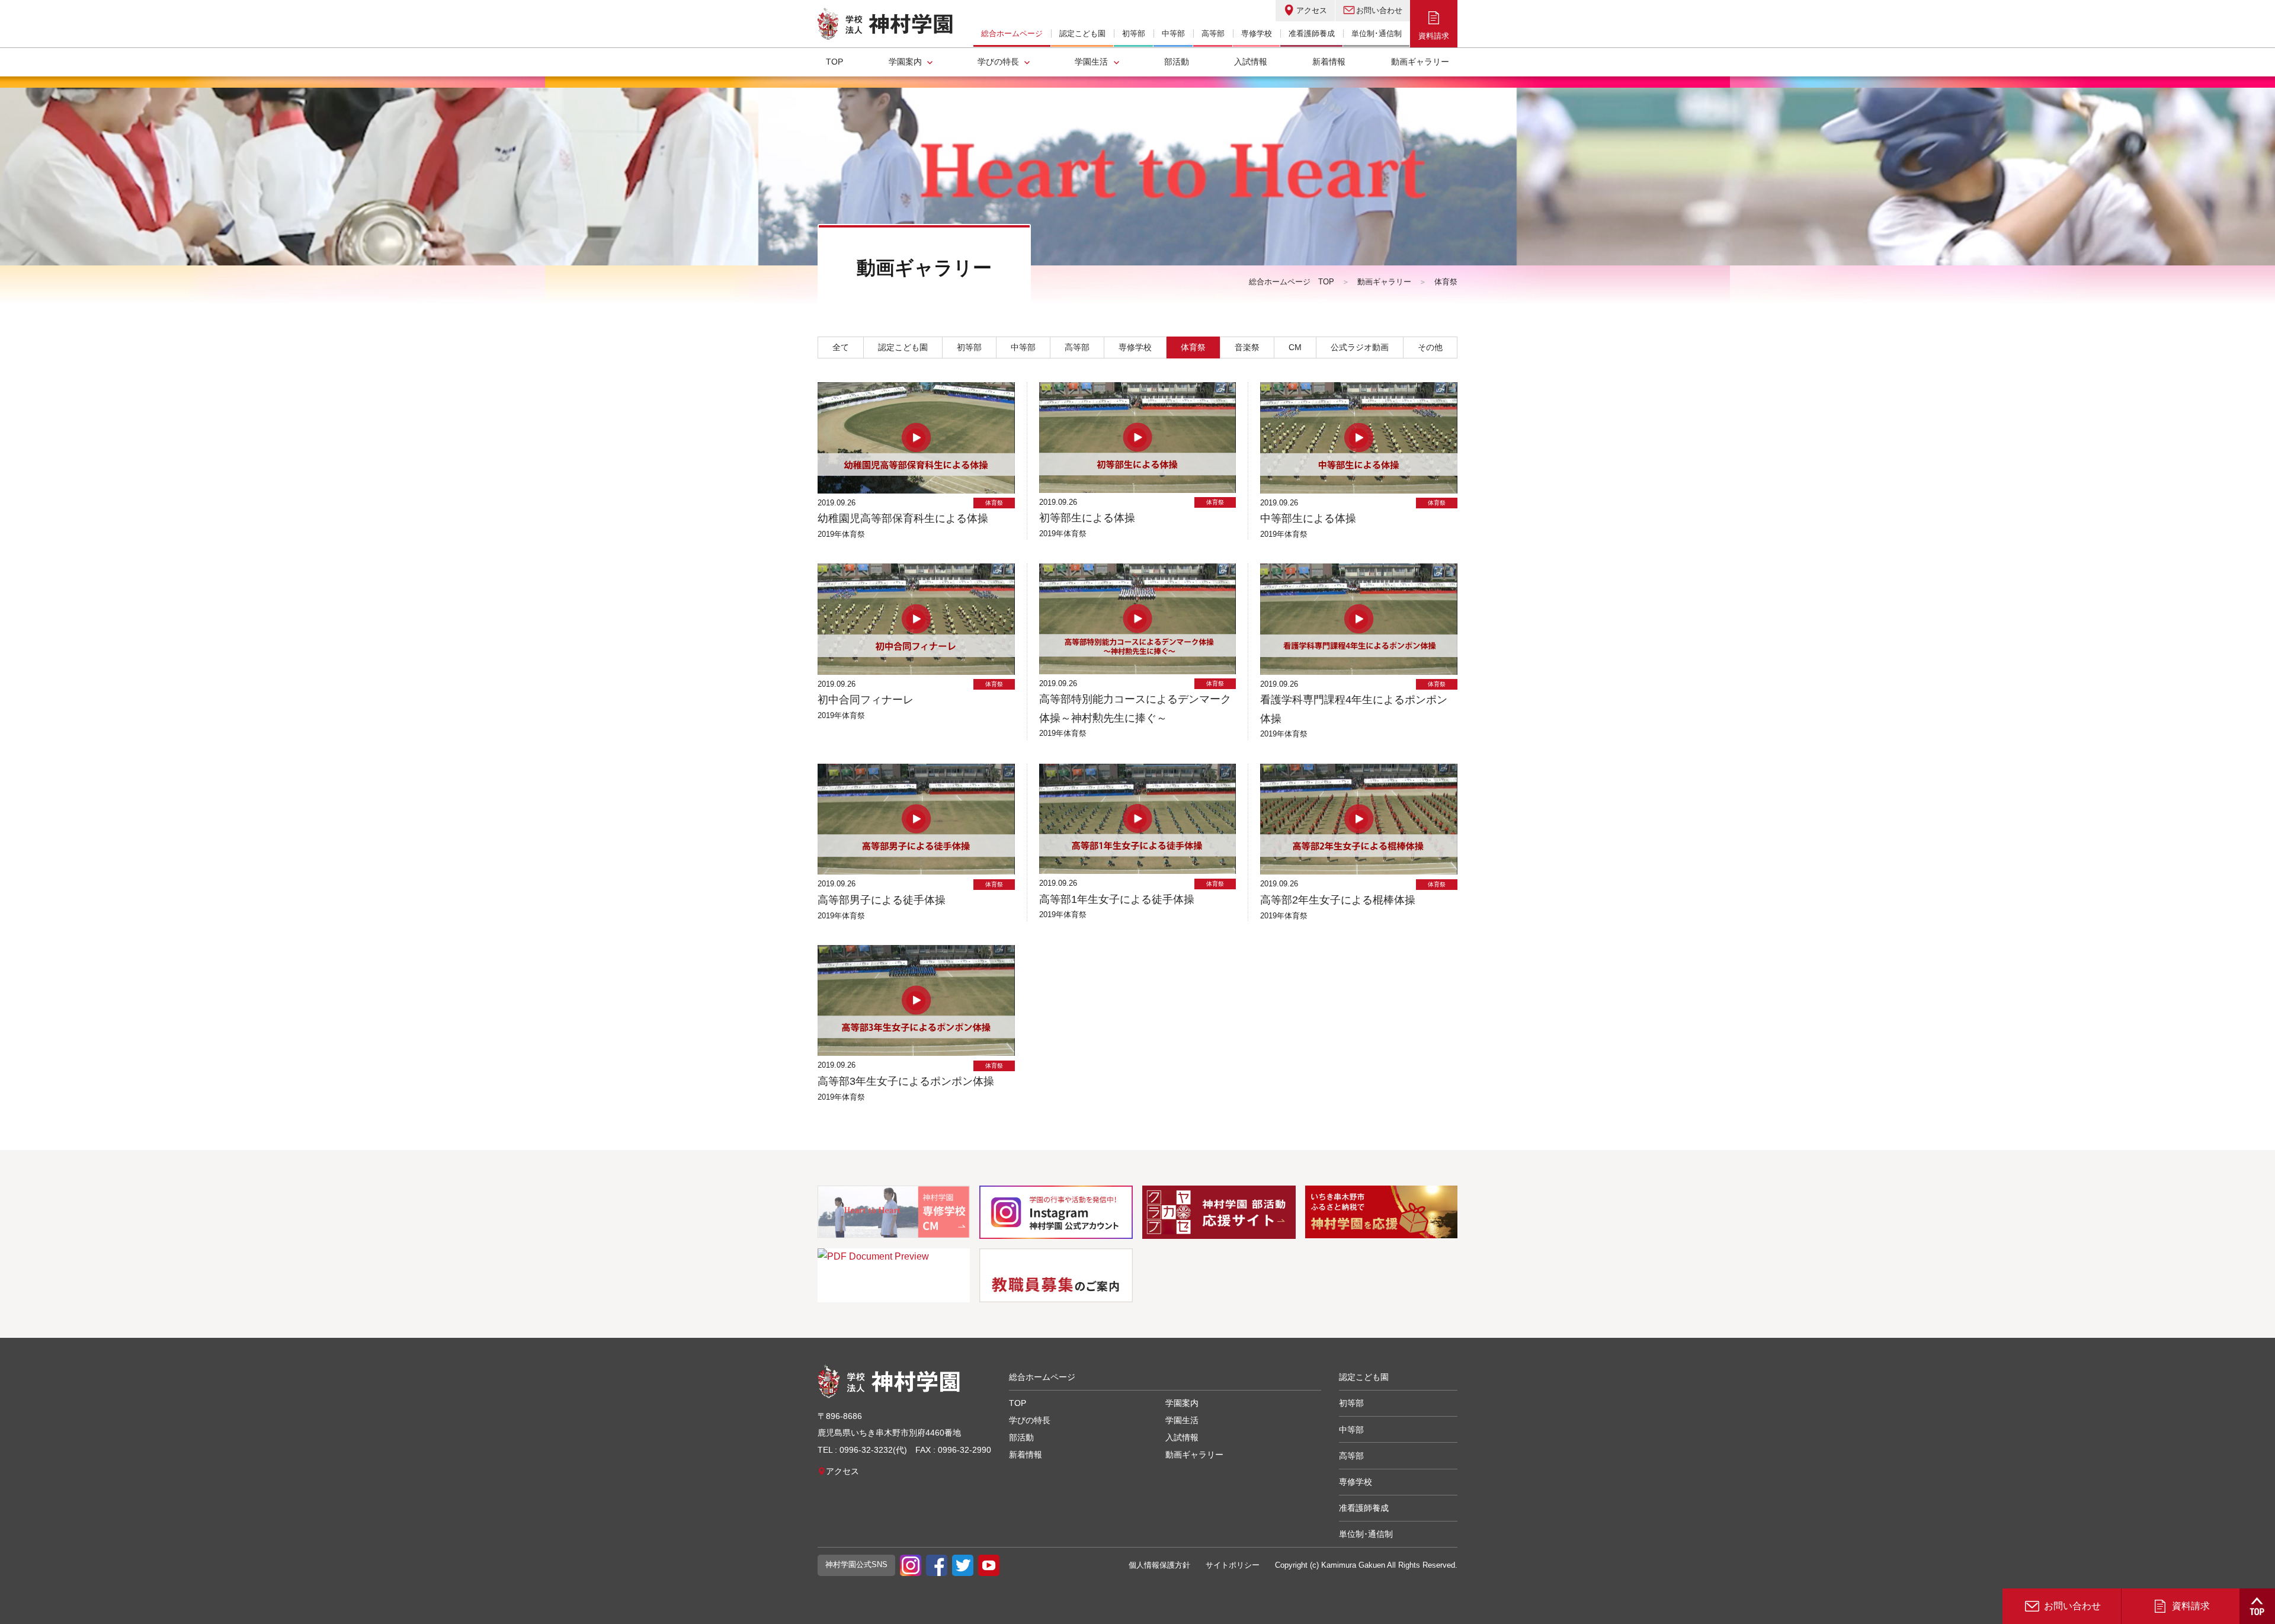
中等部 (1023, 347)
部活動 (1177, 62)
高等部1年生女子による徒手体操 (1117, 899)
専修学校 (1135, 347)
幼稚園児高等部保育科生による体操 (903, 518)
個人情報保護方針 (1159, 1565)
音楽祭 (1247, 347)
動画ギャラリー (1420, 62)
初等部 (969, 347)
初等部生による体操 (1087, 518)
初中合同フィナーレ (866, 700)
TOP (834, 62)
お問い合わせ (1379, 10)
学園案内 (905, 62)
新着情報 (1329, 62)
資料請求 (1434, 36)
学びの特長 (998, 62)
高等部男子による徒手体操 (882, 900)
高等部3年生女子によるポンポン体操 (906, 1081)
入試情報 (1251, 62)
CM (1295, 347)
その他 (1430, 347)
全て (841, 347)
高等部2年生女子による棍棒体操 (1338, 900)
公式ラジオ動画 (1360, 347)
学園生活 (1091, 62)
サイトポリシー (1233, 1565)
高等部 (1077, 347)
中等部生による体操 (1308, 518)
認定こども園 (903, 347)
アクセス (1312, 10)
